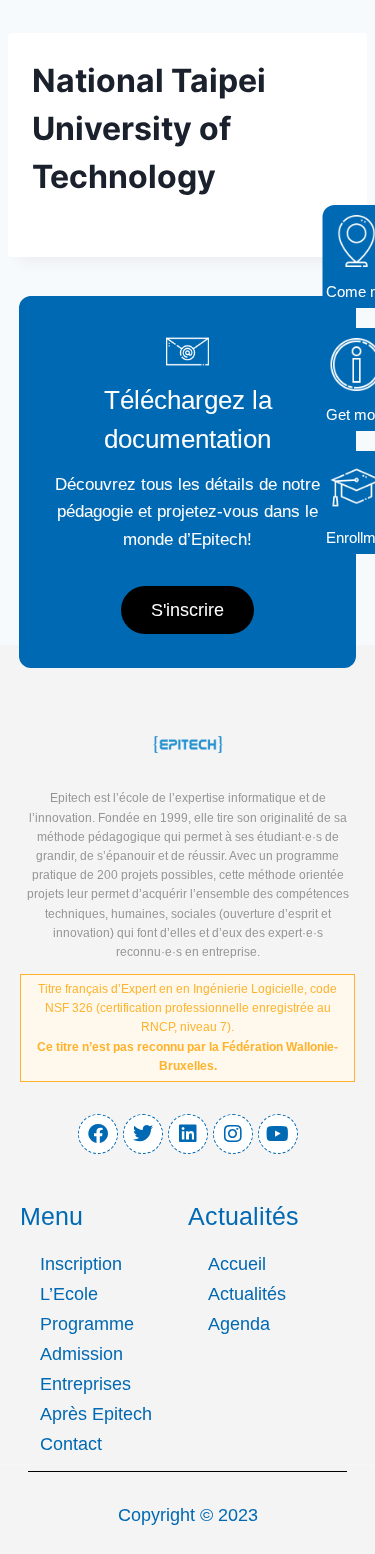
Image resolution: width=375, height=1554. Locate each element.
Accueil (237, 1264)
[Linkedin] (188, 1134)
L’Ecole (69, 1294)
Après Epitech (96, 1414)
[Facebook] (98, 1134)
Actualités (247, 1294)
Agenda (239, 1324)
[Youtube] (278, 1134)
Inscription (81, 1264)
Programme (87, 1324)
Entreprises (85, 1384)
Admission (81, 1354)
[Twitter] (143, 1134)
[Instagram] (233, 1134)
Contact (71, 1444)
